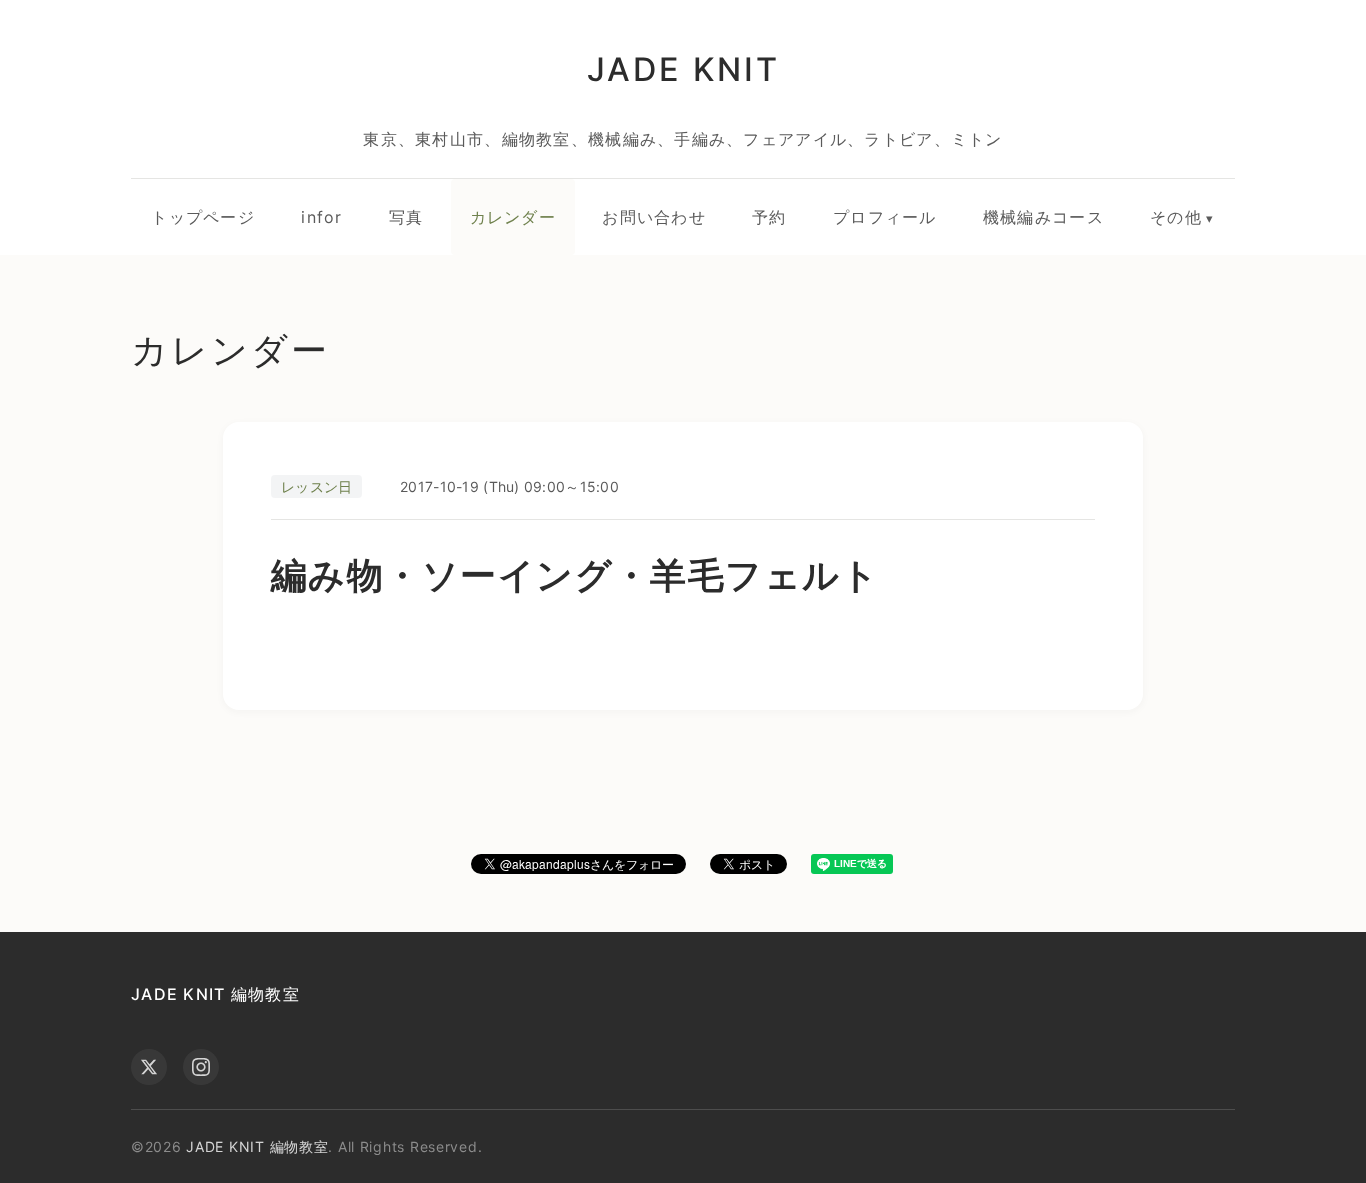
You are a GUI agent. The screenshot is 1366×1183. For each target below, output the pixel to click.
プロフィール (885, 217)
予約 (769, 217)
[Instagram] (201, 1067)
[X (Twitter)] (149, 1067)
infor (321, 217)
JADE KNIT (683, 69)
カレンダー (513, 217)
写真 (406, 217)
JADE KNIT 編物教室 (215, 994)
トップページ (203, 217)
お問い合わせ (654, 217)
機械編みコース (1043, 217)
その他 (1176, 217)
